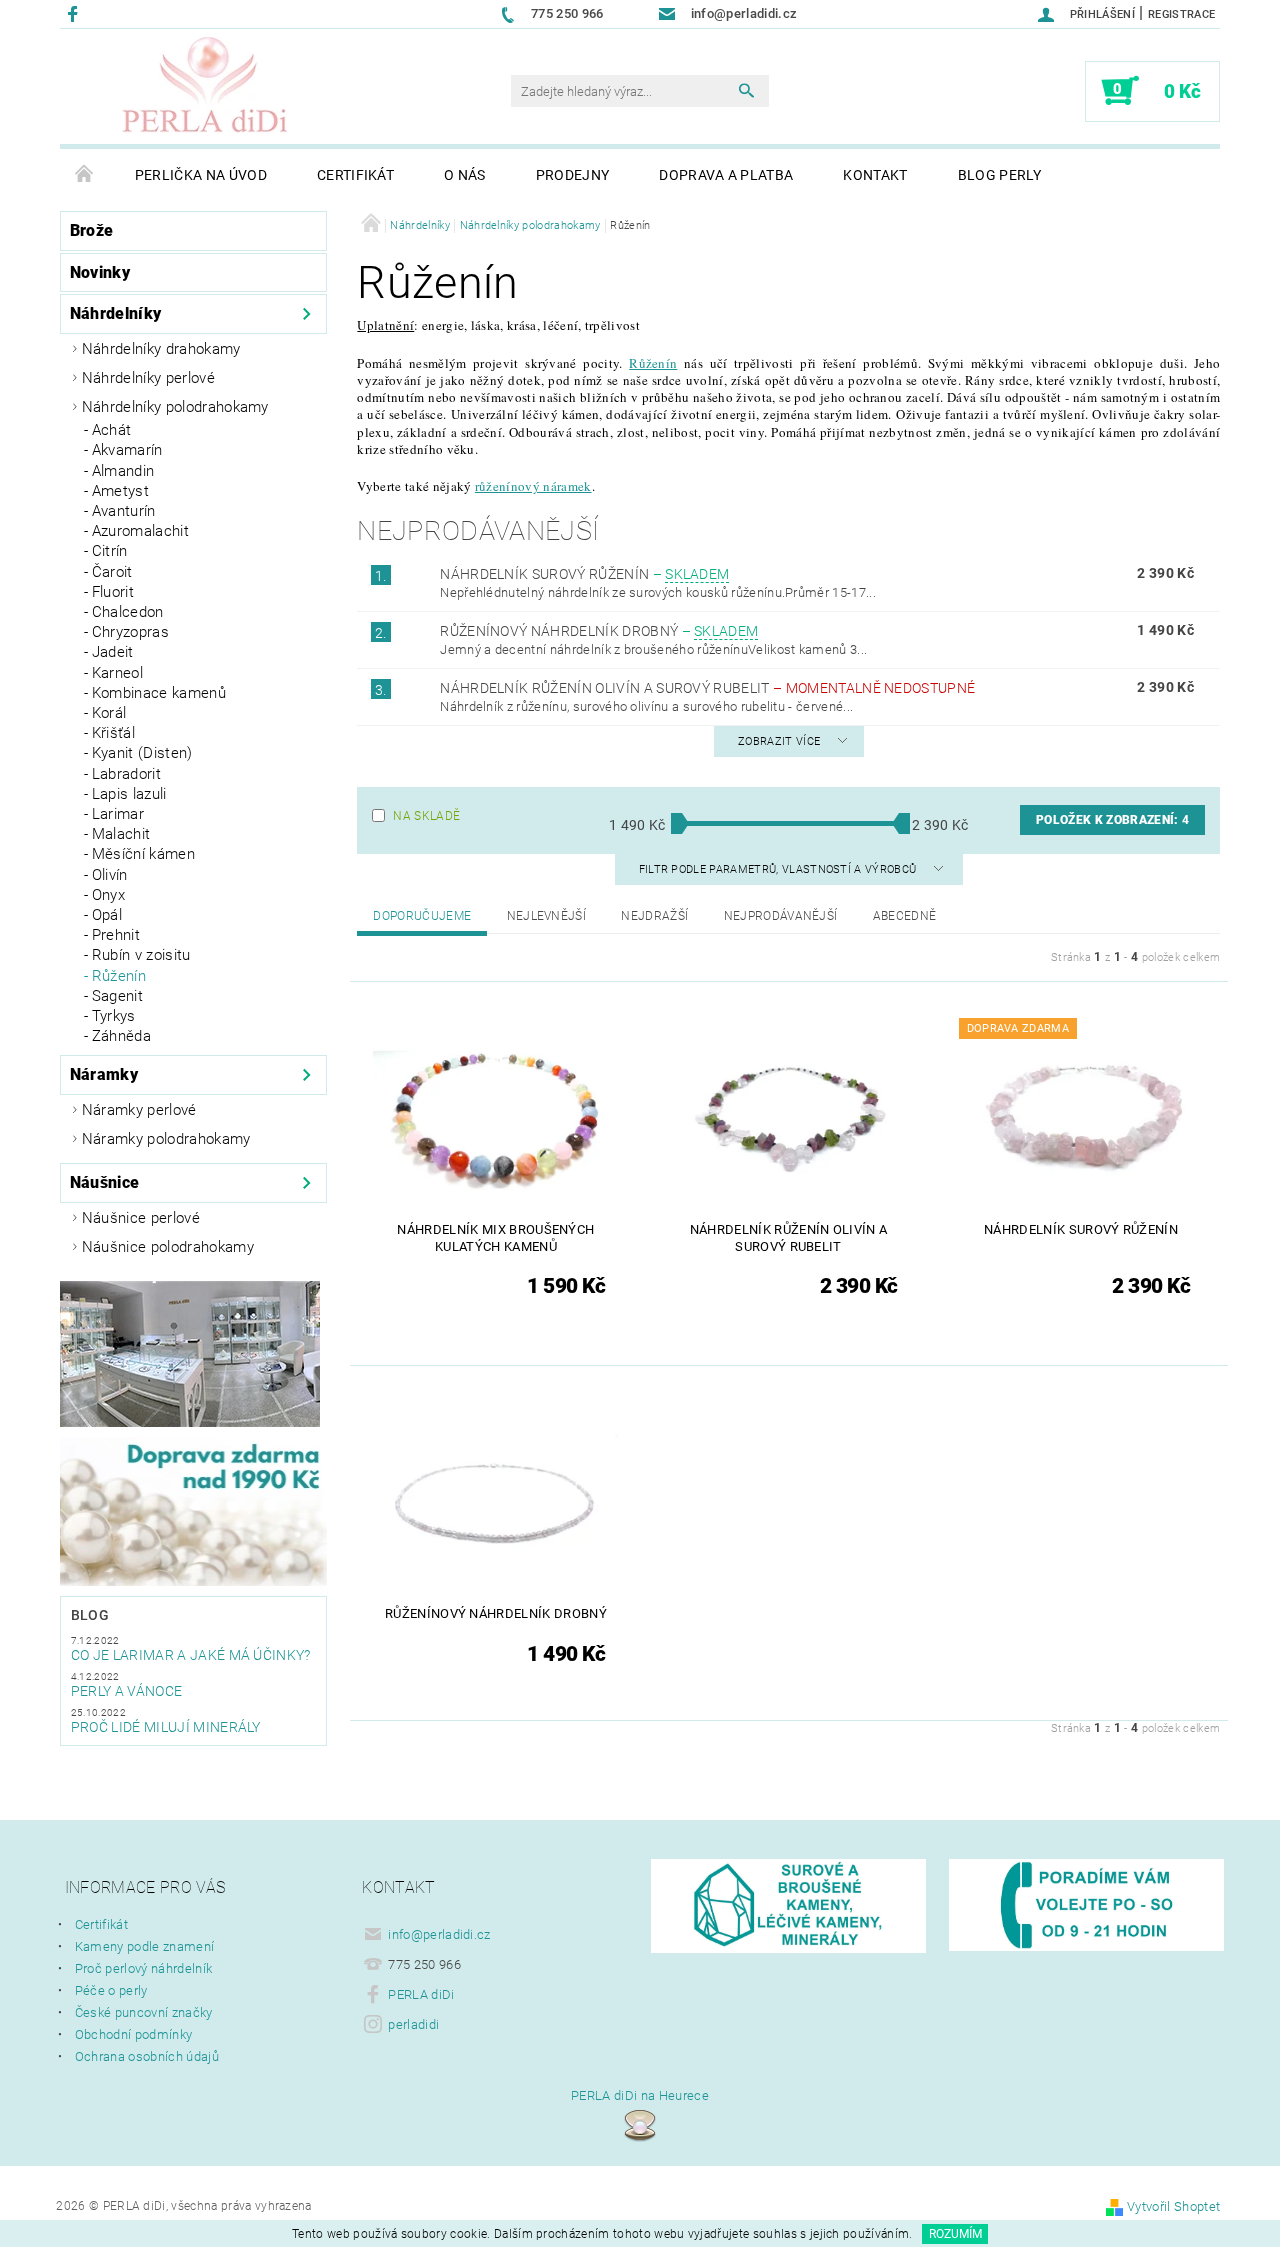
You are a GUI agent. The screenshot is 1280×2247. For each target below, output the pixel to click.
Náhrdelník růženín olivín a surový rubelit (707, 688)
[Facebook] (75, 13)
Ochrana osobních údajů (147, 2056)
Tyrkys (114, 1016)
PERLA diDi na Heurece (640, 2095)
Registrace (1181, 14)
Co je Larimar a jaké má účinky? (191, 1655)
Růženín (119, 976)
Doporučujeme (422, 916)
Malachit (121, 834)
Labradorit (126, 774)
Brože (92, 230)
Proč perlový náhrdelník (143, 1968)
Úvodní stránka (85, 175)
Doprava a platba (726, 175)
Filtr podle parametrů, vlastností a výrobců (779, 869)
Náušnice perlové (141, 1218)
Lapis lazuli (129, 794)
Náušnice (105, 1182)
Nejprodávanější (781, 916)
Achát (112, 430)
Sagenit (117, 996)
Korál (109, 713)
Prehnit (116, 935)
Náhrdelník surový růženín (584, 574)
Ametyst (120, 491)
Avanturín (124, 511)
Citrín (110, 551)
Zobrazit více (779, 741)
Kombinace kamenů (159, 693)
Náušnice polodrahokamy (168, 1247)
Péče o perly (111, 1990)
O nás (465, 175)
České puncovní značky (144, 2012)
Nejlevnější (547, 916)
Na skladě (426, 816)
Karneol (117, 673)
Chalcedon (128, 612)
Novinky (100, 272)
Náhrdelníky (116, 313)
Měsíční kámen (143, 854)
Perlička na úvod (201, 175)
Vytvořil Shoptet (1173, 2206)
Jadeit (113, 652)
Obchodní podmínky (133, 2034)
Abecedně (905, 916)
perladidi (413, 2024)
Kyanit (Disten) (142, 753)
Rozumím (955, 2234)
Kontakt (875, 175)
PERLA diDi (421, 1994)
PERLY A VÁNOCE (126, 1691)
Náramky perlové (139, 1110)
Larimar (118, 814)
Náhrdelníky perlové (148, 378)
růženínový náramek (533, 486)
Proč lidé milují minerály (166, 1727)
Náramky (104, 1074)
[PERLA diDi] (206, 87)
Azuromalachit (140, 531)
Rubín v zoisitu (141, 955)
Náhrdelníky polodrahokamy (175, 407)
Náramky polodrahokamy (166, 1139)
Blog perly (999, 175)
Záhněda (121, 1036)
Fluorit (113, 592)
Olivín (110, 875)
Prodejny (573, 175)
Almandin (123, 471)
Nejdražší (654, 916)
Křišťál (113, 733)
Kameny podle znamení (144, 1946)
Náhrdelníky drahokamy (161, 349)
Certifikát (355, 175)
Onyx (108, 895)
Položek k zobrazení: (1112, 820)
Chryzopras (130, 632)
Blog (90, 1615)
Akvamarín (127, 450)
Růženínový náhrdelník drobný (599, 631)
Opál (107, 915)
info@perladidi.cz (439, 1934)
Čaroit (112, 572)
